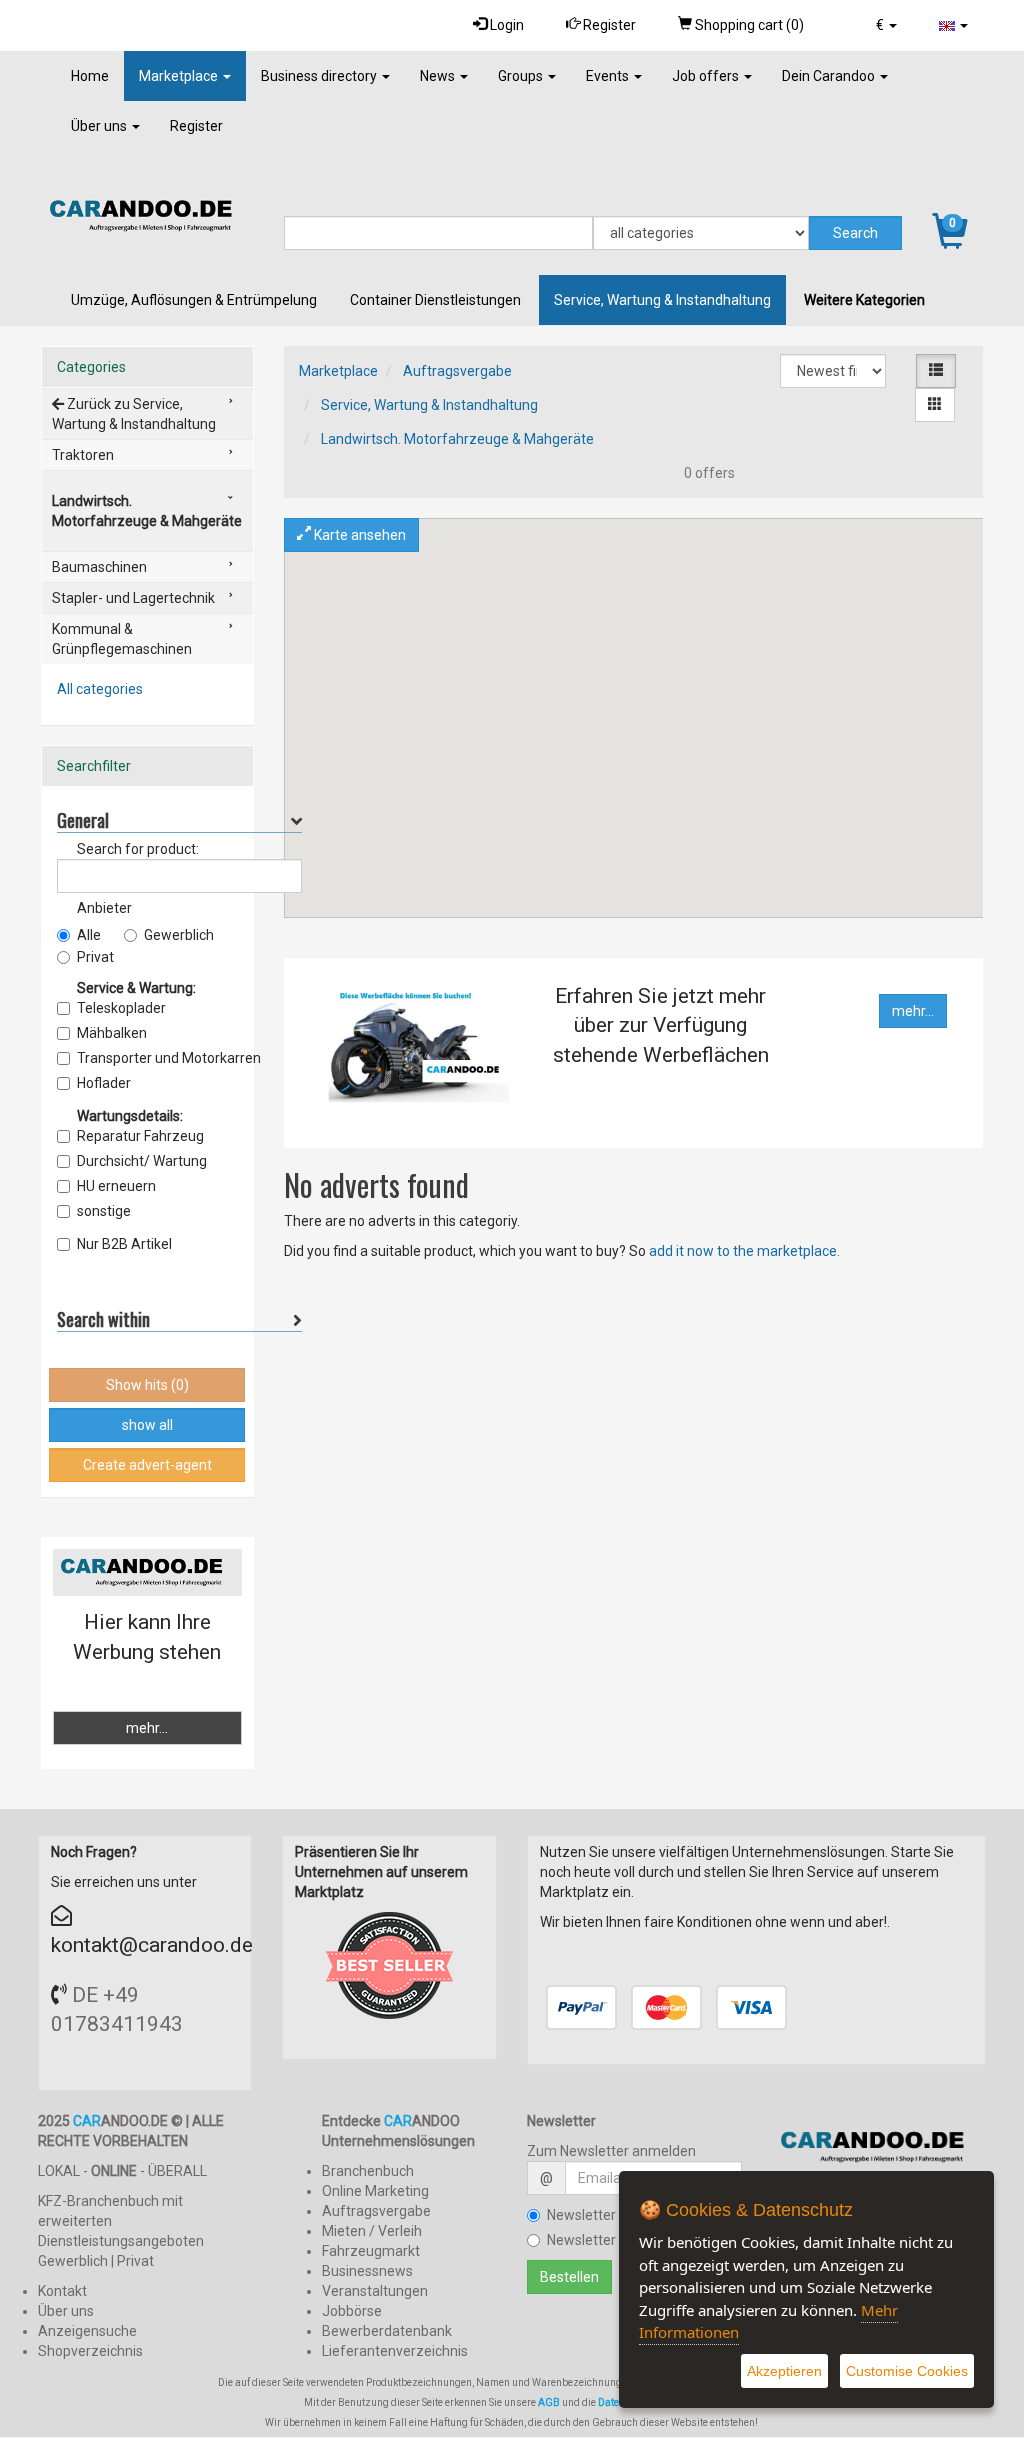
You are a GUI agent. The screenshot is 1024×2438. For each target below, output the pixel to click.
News (439, 76)
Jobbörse (352, 2311)
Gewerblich (179, 935)
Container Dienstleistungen (435, 300)
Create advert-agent (147, 1465)
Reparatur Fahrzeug (140, 1136)
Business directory (320, 76)
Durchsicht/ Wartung (142, 1161)
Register (608, 25)
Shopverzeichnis (90, 2351)
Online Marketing (375, 2191)
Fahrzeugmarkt (371, 2251)
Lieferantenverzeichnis (395, 2351)
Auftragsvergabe (457, 371)
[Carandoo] (879, 2152)
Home (90, 76)
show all (147, 1425)
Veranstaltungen (375, 2291)
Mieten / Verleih (372, 2231)
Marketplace (180, 76)
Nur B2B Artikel (124, 1244)
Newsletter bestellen (612, 2215)
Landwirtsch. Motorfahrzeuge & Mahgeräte (457, 439)
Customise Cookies (907, 2371)
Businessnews (367, 2271)
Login (505, 25)
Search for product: (138, 849)
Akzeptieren (784, 2371)
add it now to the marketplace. (744, 1251)
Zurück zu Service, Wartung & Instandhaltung (134, 414)
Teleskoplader (121, 1008)
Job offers (707, 76)
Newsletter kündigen (612, 2240)
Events (609, 76)
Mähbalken (112, 1033)
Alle (89, 935)
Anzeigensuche (87, 2331)
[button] (886, 25)
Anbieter (104, 908)
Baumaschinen (99, 567)
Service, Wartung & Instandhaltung (662, 300)
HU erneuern (116, 1186)
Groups (522, 76)
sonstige (104, 1211)
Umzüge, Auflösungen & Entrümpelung (194, 300)
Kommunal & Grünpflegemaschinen (122, 639)
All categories (100, 689)
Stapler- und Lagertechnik (133, 598)
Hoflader (104, 1083)
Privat (95, 957)
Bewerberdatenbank (387, 2331)
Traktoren (83, 455)
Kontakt (62, 2291)
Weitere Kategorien (864, 300)
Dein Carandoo (830, 76)
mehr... (913, 1011)
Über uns (100, 126)
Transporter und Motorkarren (169, 1058)
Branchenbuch (368, 2171)
